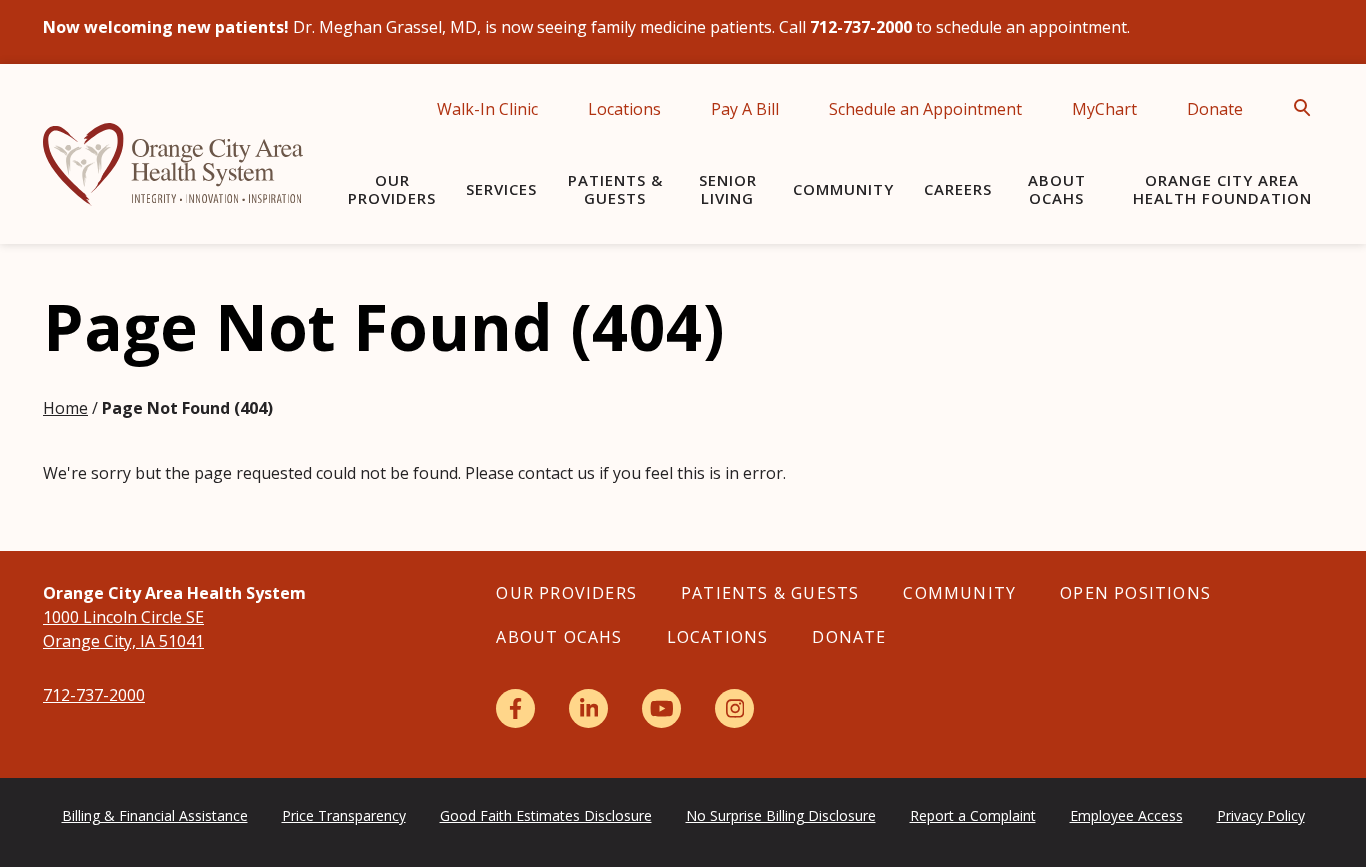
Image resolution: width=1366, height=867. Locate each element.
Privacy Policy (1261, 815)
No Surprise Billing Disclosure (781, 815)
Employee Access (1126, 815)
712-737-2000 (94, 695)
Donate (1215, 109)
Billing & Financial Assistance (155, 815)
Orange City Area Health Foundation (1222, 189)
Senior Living (728, 189)
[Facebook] (515, 708)
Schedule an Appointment (925, 109)
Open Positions (1135, 593)
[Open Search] (1308, 108)
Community (843, 189)
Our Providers (392, 189)
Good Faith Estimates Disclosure (546, 815)
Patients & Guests (615, 189)
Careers (958, 189)
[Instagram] (734, 708)
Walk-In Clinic (487, 109)
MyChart (1104, 109)
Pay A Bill (745, 109)
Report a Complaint (973, 815)
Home (65, 408)
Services (501, 189)
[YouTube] (661, 708)
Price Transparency (344, 815)
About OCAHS (1057, 189)
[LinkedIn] (588, 708)
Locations (624, 109)
